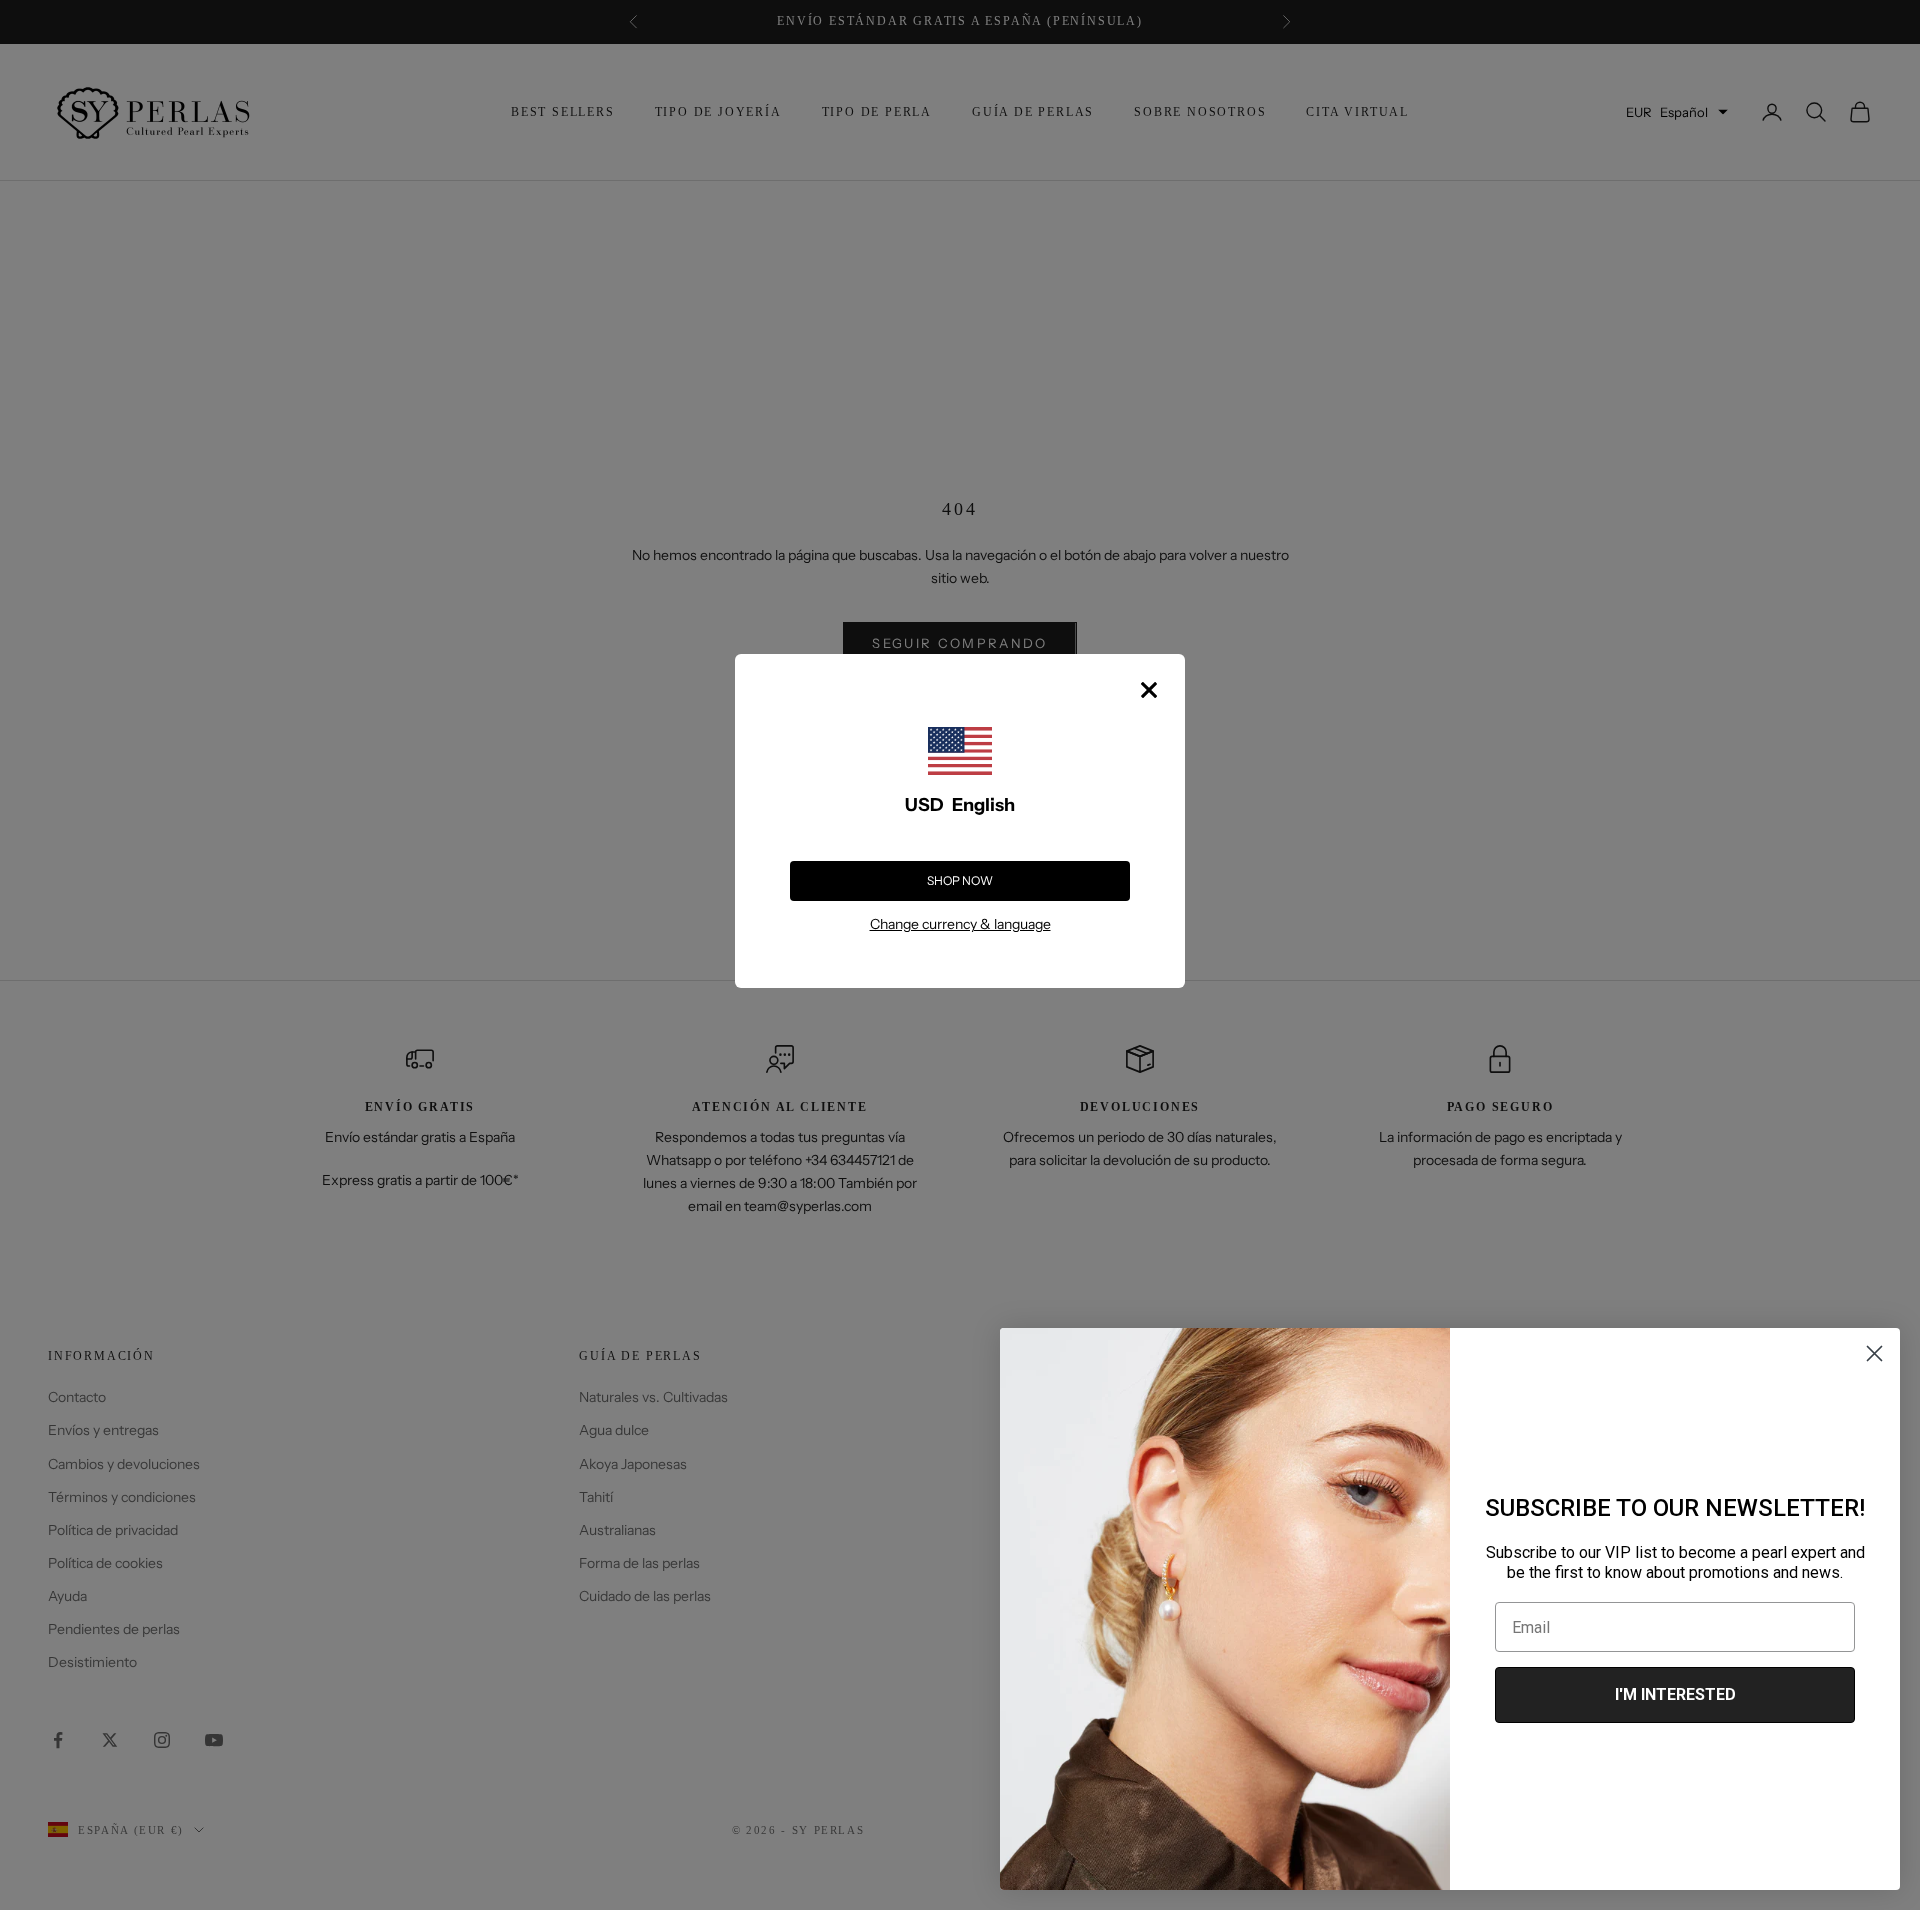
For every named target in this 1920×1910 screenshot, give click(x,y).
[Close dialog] (1874, 1353)
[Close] (1149, 690)
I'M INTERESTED (1675, 1694)
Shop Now (960, 880)
